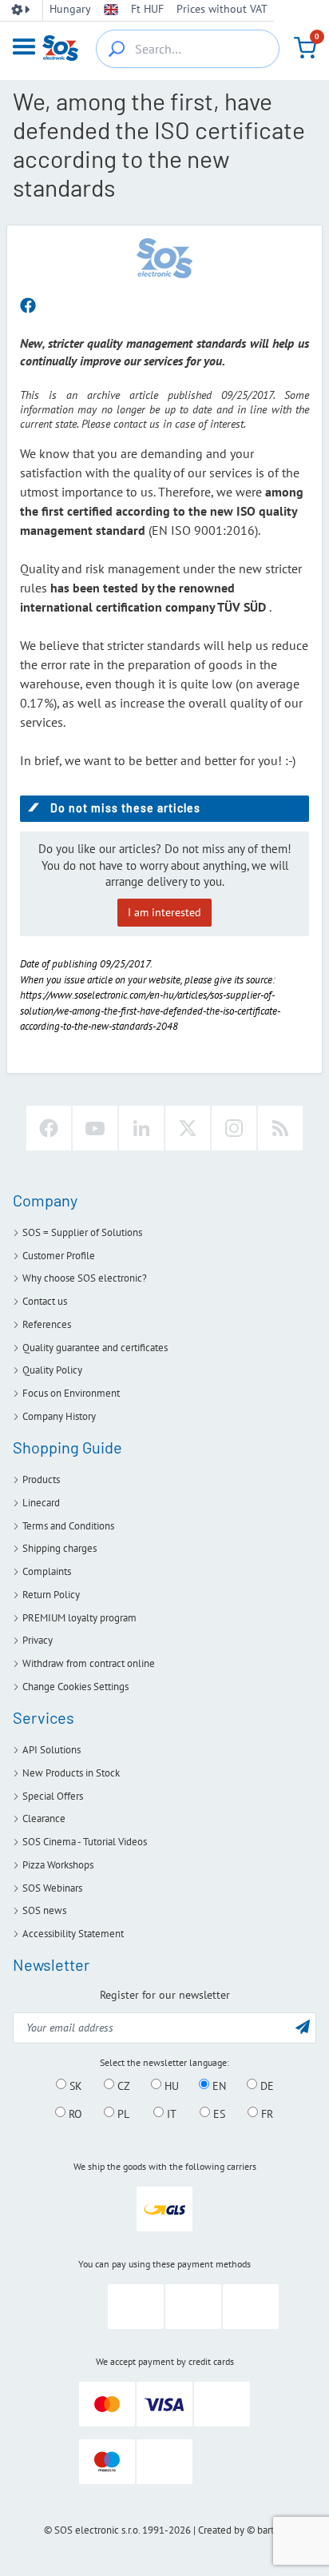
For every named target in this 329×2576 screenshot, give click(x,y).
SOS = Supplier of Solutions (82, 1232)
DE (266, 2085)
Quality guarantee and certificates (95, 1348)
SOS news (44, 1910)
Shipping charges (59, 1548)
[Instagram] (234, 1128)
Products (41, 1479)
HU (170, 2085)
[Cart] (305, 48)
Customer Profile (59, 1256)
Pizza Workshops (58, 1865)
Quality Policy (52, 1370)
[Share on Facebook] (28, 306)
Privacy (38, 1640)
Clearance (44, 1818)
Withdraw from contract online (89, 1663)
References (47, 1324)
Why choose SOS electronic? (85, 1278)
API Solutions (52, 1750)
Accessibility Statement (73, 1934)
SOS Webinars (52, 1888)
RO (74, 2113)
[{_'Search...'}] (117, 49)
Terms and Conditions (68, 1526)
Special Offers (53, 1796)
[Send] (303, 2026)
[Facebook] (49, 1128)
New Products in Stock (71, 1773)
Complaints (47, 1571)
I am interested (164, 912)
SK (74, 2085)
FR (266, 2113)
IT (170, 2113)
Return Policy (51, 1595)
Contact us (45, 1301)
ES (218, 2113)
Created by (221, 2530)
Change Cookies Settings (75, 1687)
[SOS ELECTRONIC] (164, 257)
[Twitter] (188, 1128)
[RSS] (280, 1128)
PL (122, 2113)
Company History (59, 1416)
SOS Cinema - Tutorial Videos (85, 1842)
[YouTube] (95, 1128)
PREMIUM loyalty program (79, 1618)
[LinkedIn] (141, 1128)
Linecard (41, 1503)
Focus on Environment (71, 1393)
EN (218, 2085)
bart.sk (271, 2530)
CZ (122, 2085)
